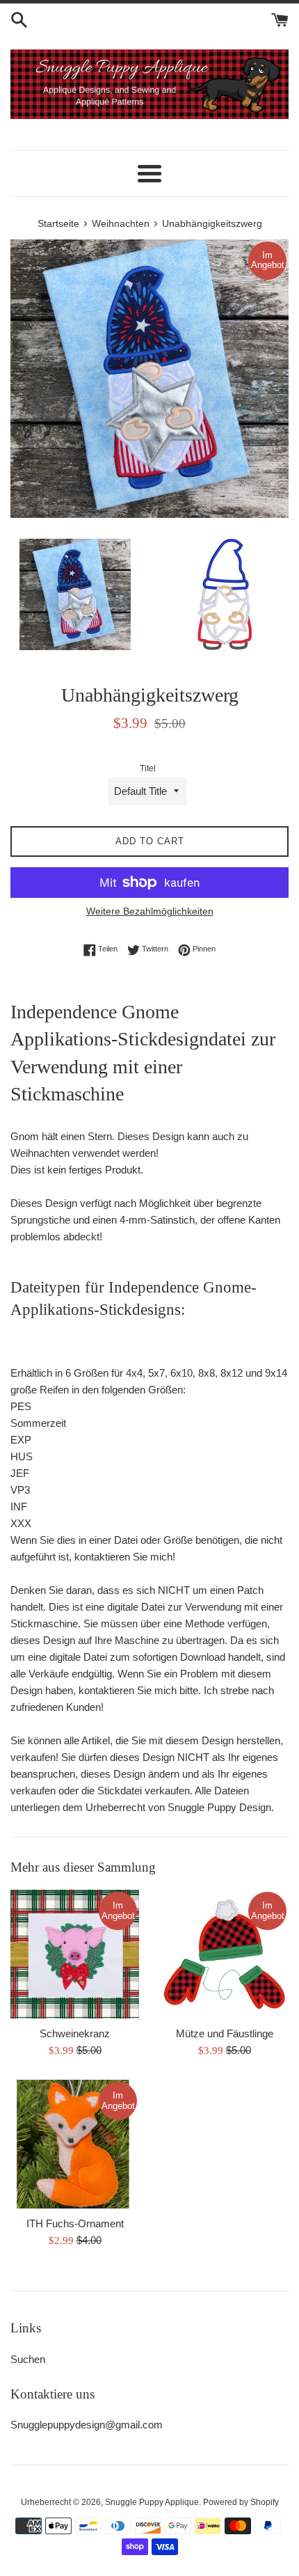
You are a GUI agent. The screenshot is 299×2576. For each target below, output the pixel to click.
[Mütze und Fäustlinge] (224, 1954)
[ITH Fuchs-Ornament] (75, 2144)
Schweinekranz (75, 2033)
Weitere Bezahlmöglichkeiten (150, 911)
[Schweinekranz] (75, 1954)
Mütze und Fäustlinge (225, 2033)
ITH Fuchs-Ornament (75, 2223)
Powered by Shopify (241, 2502)
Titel (148, 768)
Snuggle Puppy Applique (152, 2502)
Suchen (28, 2359)
